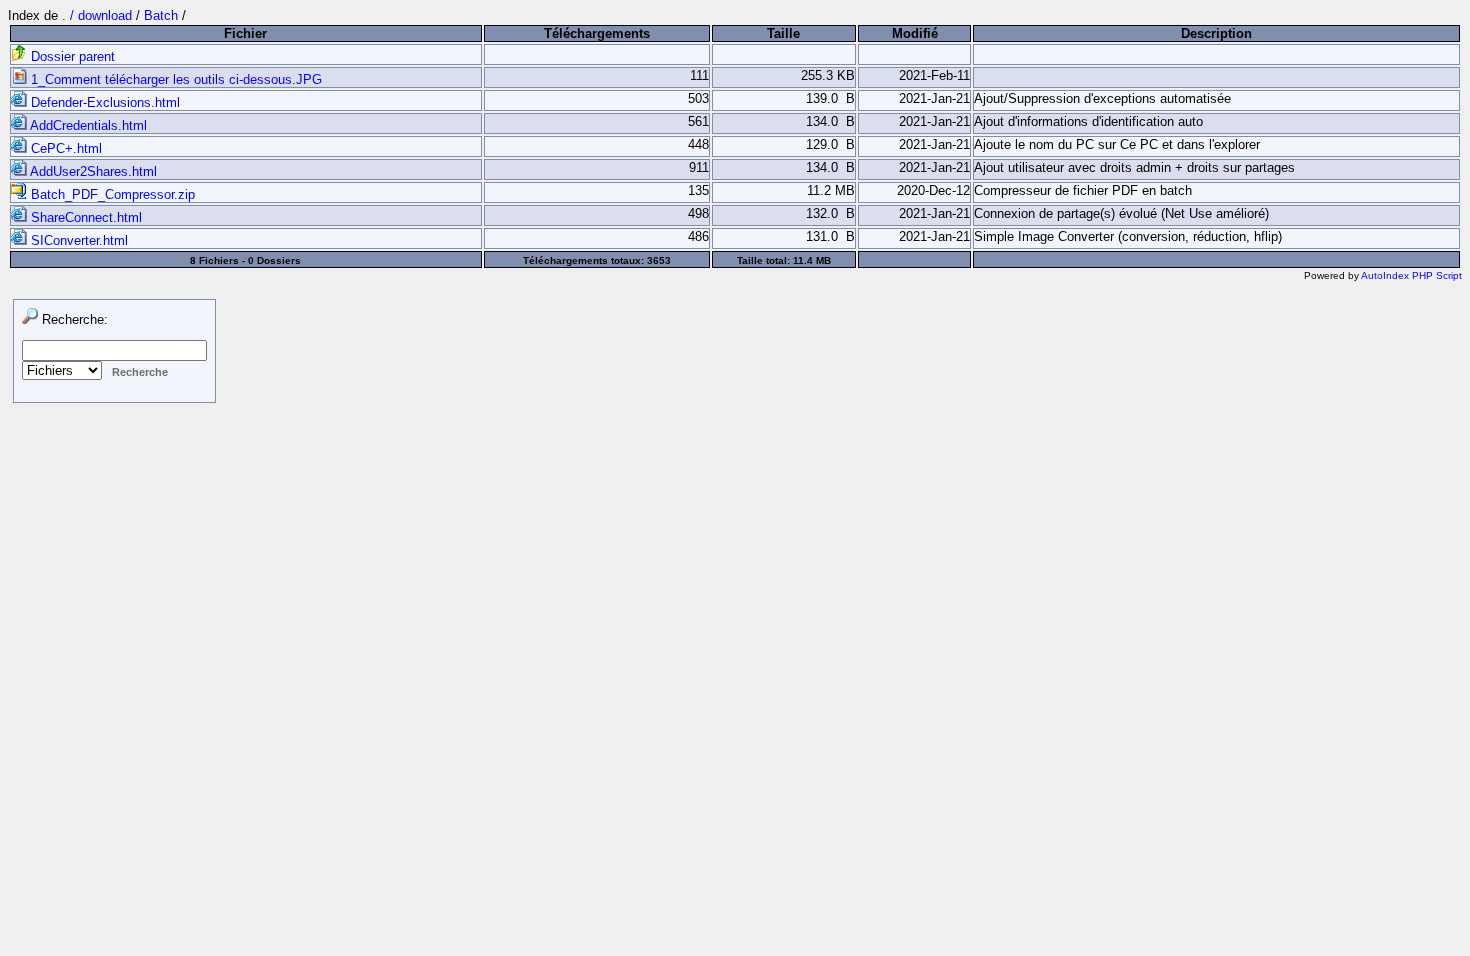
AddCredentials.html (87, 125)
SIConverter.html (77, 240)
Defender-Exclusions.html (103, 102)
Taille (783, 33)
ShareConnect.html (84, 217)
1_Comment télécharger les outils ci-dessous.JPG (174, 79)
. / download (99, 15)
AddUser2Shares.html (92, 171)
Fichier (245, 33)
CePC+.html (64, 148)
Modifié (915, 33)
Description (1216, 33)
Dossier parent (71, 56)
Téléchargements (597, 33)
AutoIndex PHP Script (1411, 275)
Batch (161, 15)
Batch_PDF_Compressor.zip (111, 194)
